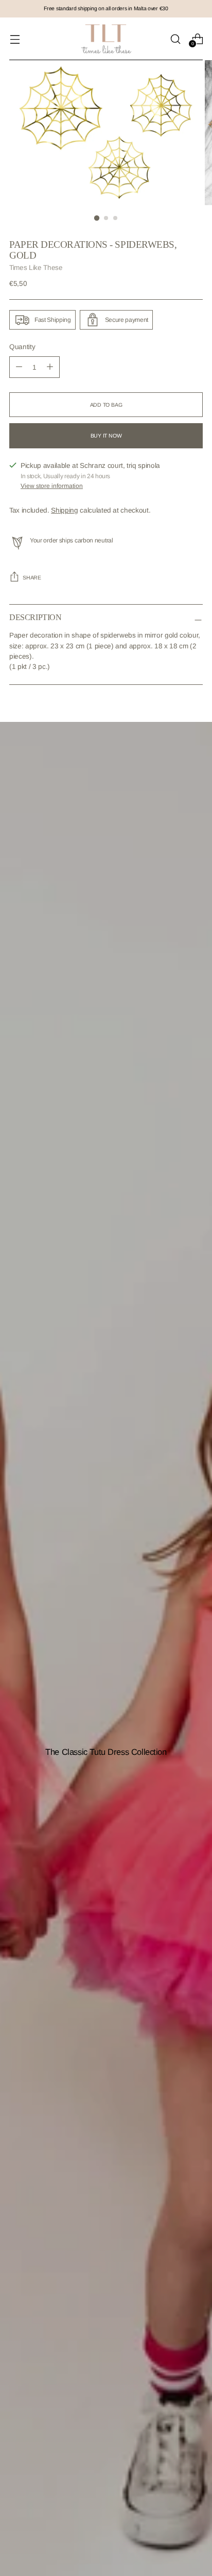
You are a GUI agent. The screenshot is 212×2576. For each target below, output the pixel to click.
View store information (52, 486)
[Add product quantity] (19, 367)
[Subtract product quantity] (50, 367)
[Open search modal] (175, 39)
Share (32, 577)
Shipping (64, 510)
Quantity (22, 347)
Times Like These (36, 268)
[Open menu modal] (15, 39)
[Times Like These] (106, 39)
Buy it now (106, 436)
